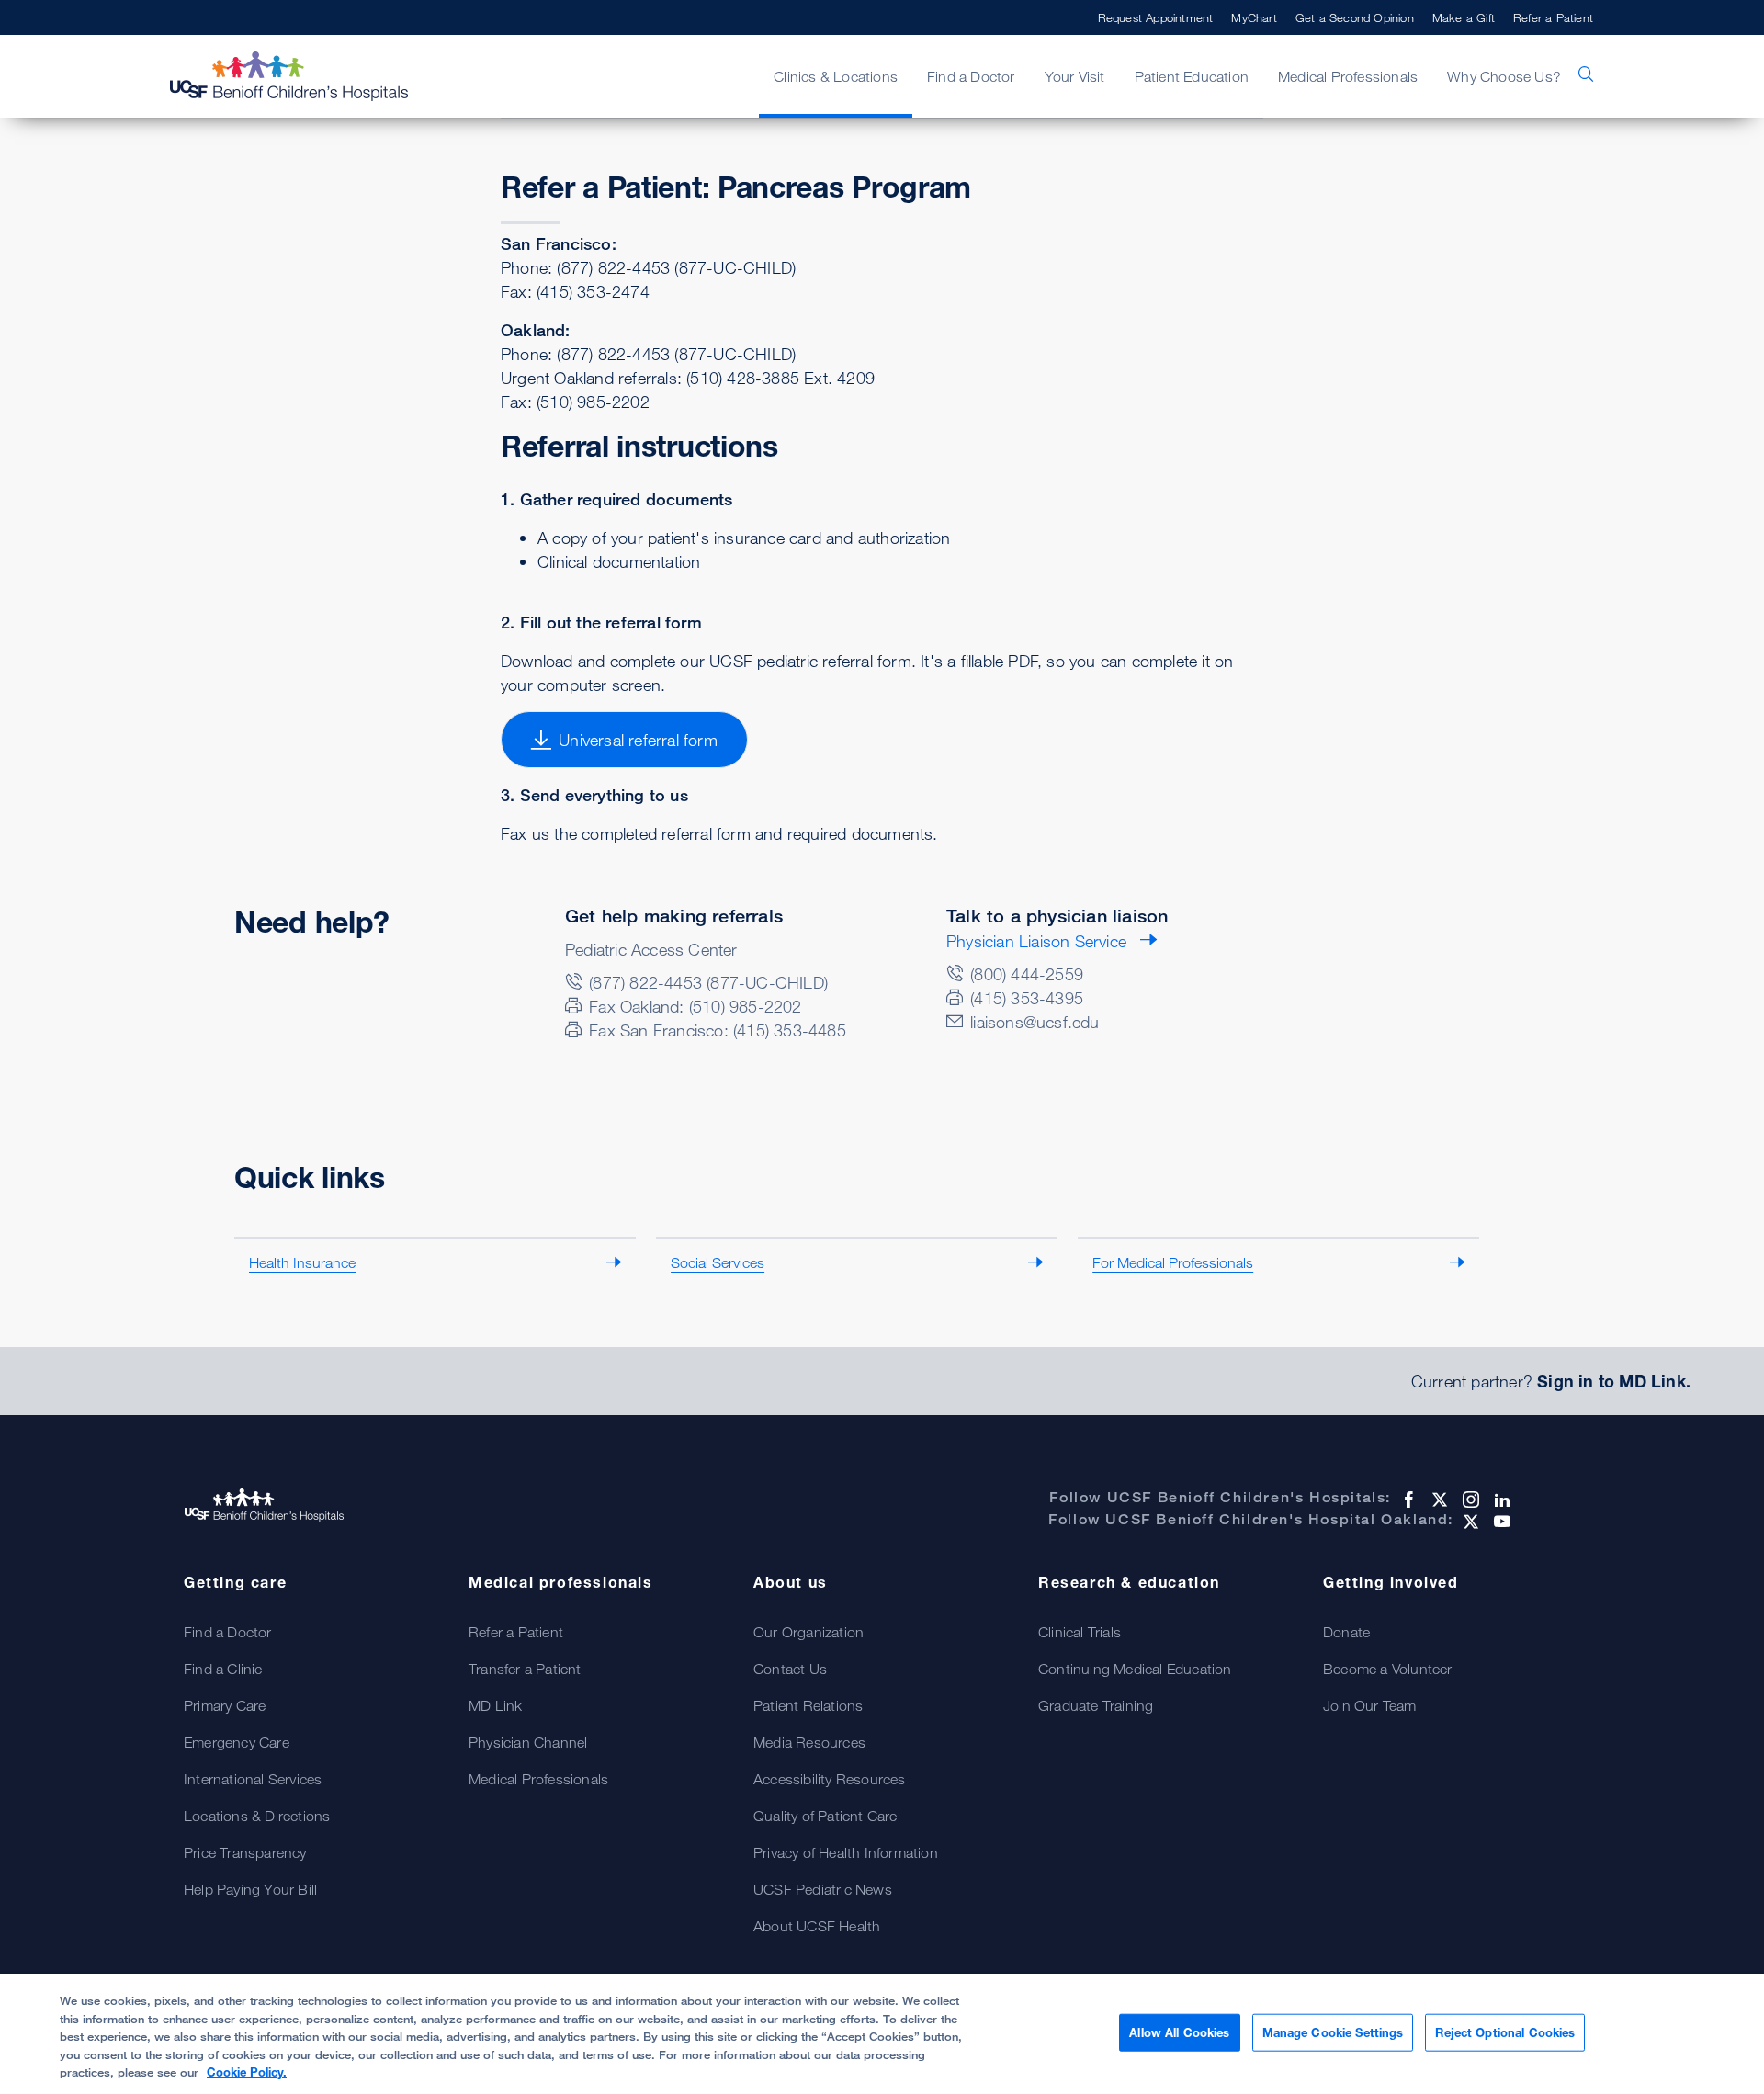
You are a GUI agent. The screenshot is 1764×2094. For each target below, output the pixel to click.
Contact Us (790, 1669)
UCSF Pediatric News (823, 1889)
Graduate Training (1096, 1705)
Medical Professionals (538, 1779)
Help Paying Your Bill (250, 1889)
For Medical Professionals (1173, 1262)
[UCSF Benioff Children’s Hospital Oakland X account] (1469, 1522)
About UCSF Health (817, 1926)
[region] (882, 2034)
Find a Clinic (223, 1669)
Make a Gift (1464, 17)
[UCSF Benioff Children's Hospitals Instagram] (1469, 1500)
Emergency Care (237, 1742)
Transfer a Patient (525, 1669)
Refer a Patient (1553, 17)
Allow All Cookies (1179, 2032)
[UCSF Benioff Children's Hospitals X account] (1438, 1500)
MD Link (495, 1705)
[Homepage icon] (308, 76)
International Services (253, 1779)
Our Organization (808, 1632)
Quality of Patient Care (825, 1816)
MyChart (1254, 17)
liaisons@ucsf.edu (1035, 1022)
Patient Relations (808, 1705)
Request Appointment (1156, 17)
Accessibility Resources (830, 1779)
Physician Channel (528, 1742)
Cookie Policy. (247, 2072)
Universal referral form (638, 740)
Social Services (718, 1262)
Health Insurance (302, 1262)
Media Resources (809, 1742)
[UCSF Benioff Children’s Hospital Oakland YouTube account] (1500, 1522)
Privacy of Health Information (846, 1852)
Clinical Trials (1080, 1632)
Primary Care (225, 1705)
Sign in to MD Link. (1614, 1381)
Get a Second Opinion (1355, 17)
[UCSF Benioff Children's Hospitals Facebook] (1407, 1500)
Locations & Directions (257, 1816)
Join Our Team (1370, 1705)
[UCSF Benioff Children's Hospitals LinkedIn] (1500, 1500)
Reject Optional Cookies (1505, 2032)
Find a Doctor (228, 1632)
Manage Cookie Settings (1333, 2032)
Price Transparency (245, 1852)
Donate (1346, 1632)
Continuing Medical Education (1135, 1669)
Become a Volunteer (1388, 1669)
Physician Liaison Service (1036, 941)
